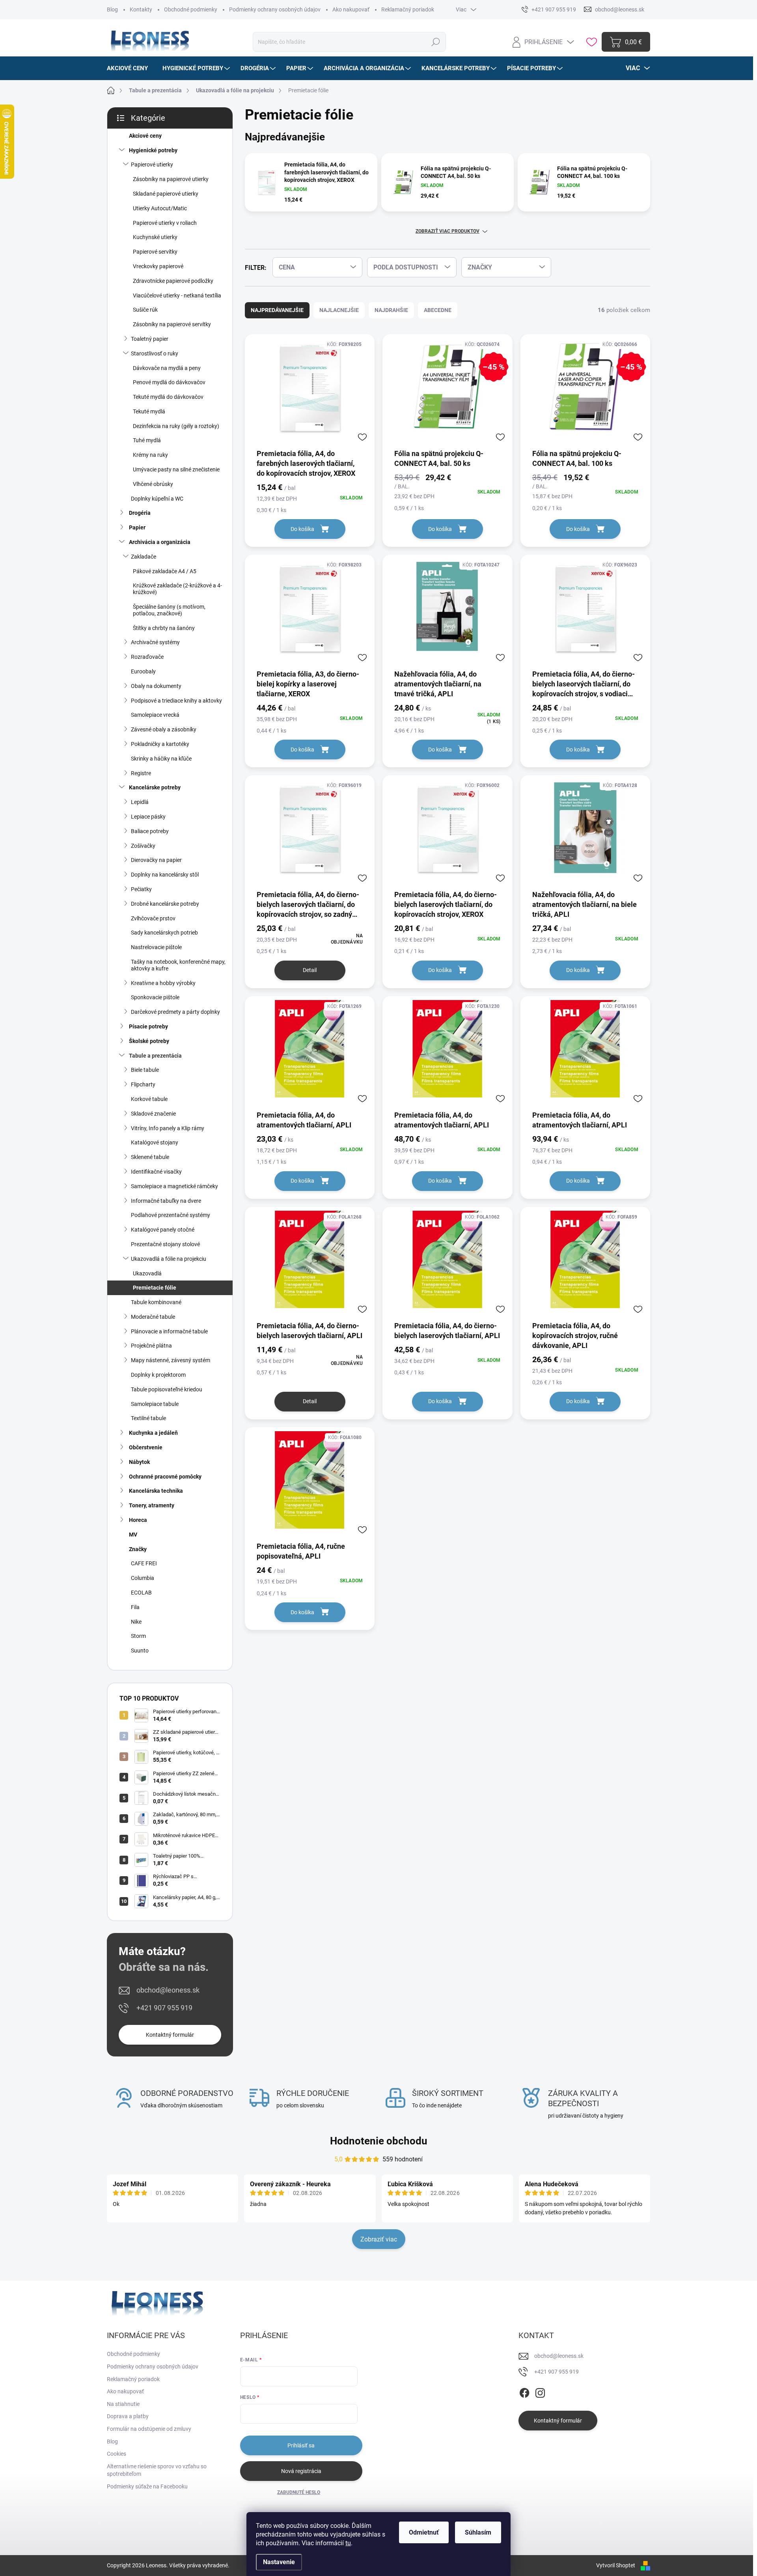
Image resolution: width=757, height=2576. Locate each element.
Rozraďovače (147, 657)
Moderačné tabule (153, 1317)
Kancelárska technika (156, 1491)
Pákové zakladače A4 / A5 (165, 571)
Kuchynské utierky (155, 237)
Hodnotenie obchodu (379, 2141)
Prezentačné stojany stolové (165, 1244)
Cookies (117, 2454)
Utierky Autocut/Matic (160, 208)
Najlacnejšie (339, 310)
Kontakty (141, 9)
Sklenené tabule (150, 1157)
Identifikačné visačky (156, 1172)
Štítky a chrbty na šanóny (164, 628)
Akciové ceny (145, 136)
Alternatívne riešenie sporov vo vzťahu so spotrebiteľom (157, 2470)
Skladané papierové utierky (166, 194)
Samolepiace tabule (155, 1404)
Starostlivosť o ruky (155, 353)
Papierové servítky (155, 252)
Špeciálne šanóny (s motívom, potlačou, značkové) (169, 610)
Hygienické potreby (153, 150)
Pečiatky (141, 889)
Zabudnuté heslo (299, 2492)
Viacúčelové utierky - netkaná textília (177, 295)
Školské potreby (149, 1041)
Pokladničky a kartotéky (160, 744)
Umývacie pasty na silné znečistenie (176, 469)
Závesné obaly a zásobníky (164, 729)
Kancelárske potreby (155, 787)
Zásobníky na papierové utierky (171, 179)
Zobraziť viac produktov (447, 231)
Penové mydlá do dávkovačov (169, 382)
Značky (138, 1549)
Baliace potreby (150, 831)
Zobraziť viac (379, 2239)
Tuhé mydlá (147, 440)
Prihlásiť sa (301, 2445)
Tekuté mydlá (149, 411)
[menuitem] (130, 68)
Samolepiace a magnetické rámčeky (174, 1186)
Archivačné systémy (155, 642)
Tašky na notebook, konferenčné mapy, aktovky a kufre (178, 965)
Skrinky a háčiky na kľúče (161, 759)
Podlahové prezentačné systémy (171, 1215)
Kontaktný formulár (170, 2035)
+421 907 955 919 (164, 2008)
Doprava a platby (128, 2416)
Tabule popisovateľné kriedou (167, 1389)
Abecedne (438, 310)
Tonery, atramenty (152, 1505)
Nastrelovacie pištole (156, 947)
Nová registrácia (301, 2471)
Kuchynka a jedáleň (153, 1433)
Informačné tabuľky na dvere (166, 1201)
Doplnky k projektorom (158, 1375)
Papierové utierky (152, 165)
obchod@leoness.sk (168, 1990)
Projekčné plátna (151, 1346)
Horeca (138, 1520)
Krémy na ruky (150, 455)
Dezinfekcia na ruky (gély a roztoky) (176, 426)
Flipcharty (143, 1084)
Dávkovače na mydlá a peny (167, 368)
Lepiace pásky (148, 817)
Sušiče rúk (145, 310)
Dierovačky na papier (156, 860)
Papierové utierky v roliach (165, 223)
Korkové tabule (149, 1099)
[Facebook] (524, 2392)
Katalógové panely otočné (163, 1230)
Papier (137, 527)
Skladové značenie (153, 1114)
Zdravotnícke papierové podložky (173, 281)
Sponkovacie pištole (155, 997)
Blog (112, 9)
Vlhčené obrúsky (153, 484)
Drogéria (140, 513)
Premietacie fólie (155, 1288)
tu (348, 2543)
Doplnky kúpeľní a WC (157, 499)
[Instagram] (540, 2392)
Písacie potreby (148, 1026)
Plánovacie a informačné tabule (169, 1331)
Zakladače (144, 557)
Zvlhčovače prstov (153, 918)
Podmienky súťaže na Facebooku (147, 2486)
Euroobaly (143, 671)
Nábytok (139, 1462)
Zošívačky (143, 846)
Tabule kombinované (156, 1302)
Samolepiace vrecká (155, 715)
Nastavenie (279, 2562)
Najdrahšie (391, 310)
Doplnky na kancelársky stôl (165, 875)
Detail (310, 970)
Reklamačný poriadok (408, 9)
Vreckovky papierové (158, 266)
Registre (141, 773)
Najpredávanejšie (277, 310)
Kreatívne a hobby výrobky (163, 983)
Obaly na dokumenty (156, 686)
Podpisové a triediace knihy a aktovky (176, 701)
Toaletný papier (150, 339)
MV (133, 1535)
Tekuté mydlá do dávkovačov (168, 397)
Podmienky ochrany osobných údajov (275, 9)
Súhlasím (478, 2532)
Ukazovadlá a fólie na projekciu (169, 1259)
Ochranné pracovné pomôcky (165, 1477)
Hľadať (436, 42)
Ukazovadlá (147, 1273)
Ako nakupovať (351, 9)
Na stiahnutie (123, 2404)
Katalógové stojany (155, 1142)
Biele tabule (145, 1070)
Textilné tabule (148, 1418)
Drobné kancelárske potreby (165, 904)
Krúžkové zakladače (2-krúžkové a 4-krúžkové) (177, 589)
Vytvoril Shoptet (616, 2565)
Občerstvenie (146, 1447)
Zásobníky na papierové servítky (172, 324)
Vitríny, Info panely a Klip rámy (168, 1128)
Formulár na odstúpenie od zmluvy (149, 2429)
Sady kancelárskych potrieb (164, 933)
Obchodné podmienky (191, 9)
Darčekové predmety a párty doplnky (175, 1012)
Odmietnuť (424, 2532)
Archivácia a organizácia (160, 542)
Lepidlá (140, 802)
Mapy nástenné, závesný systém (171, 1360)
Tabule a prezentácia (155, 1056)
